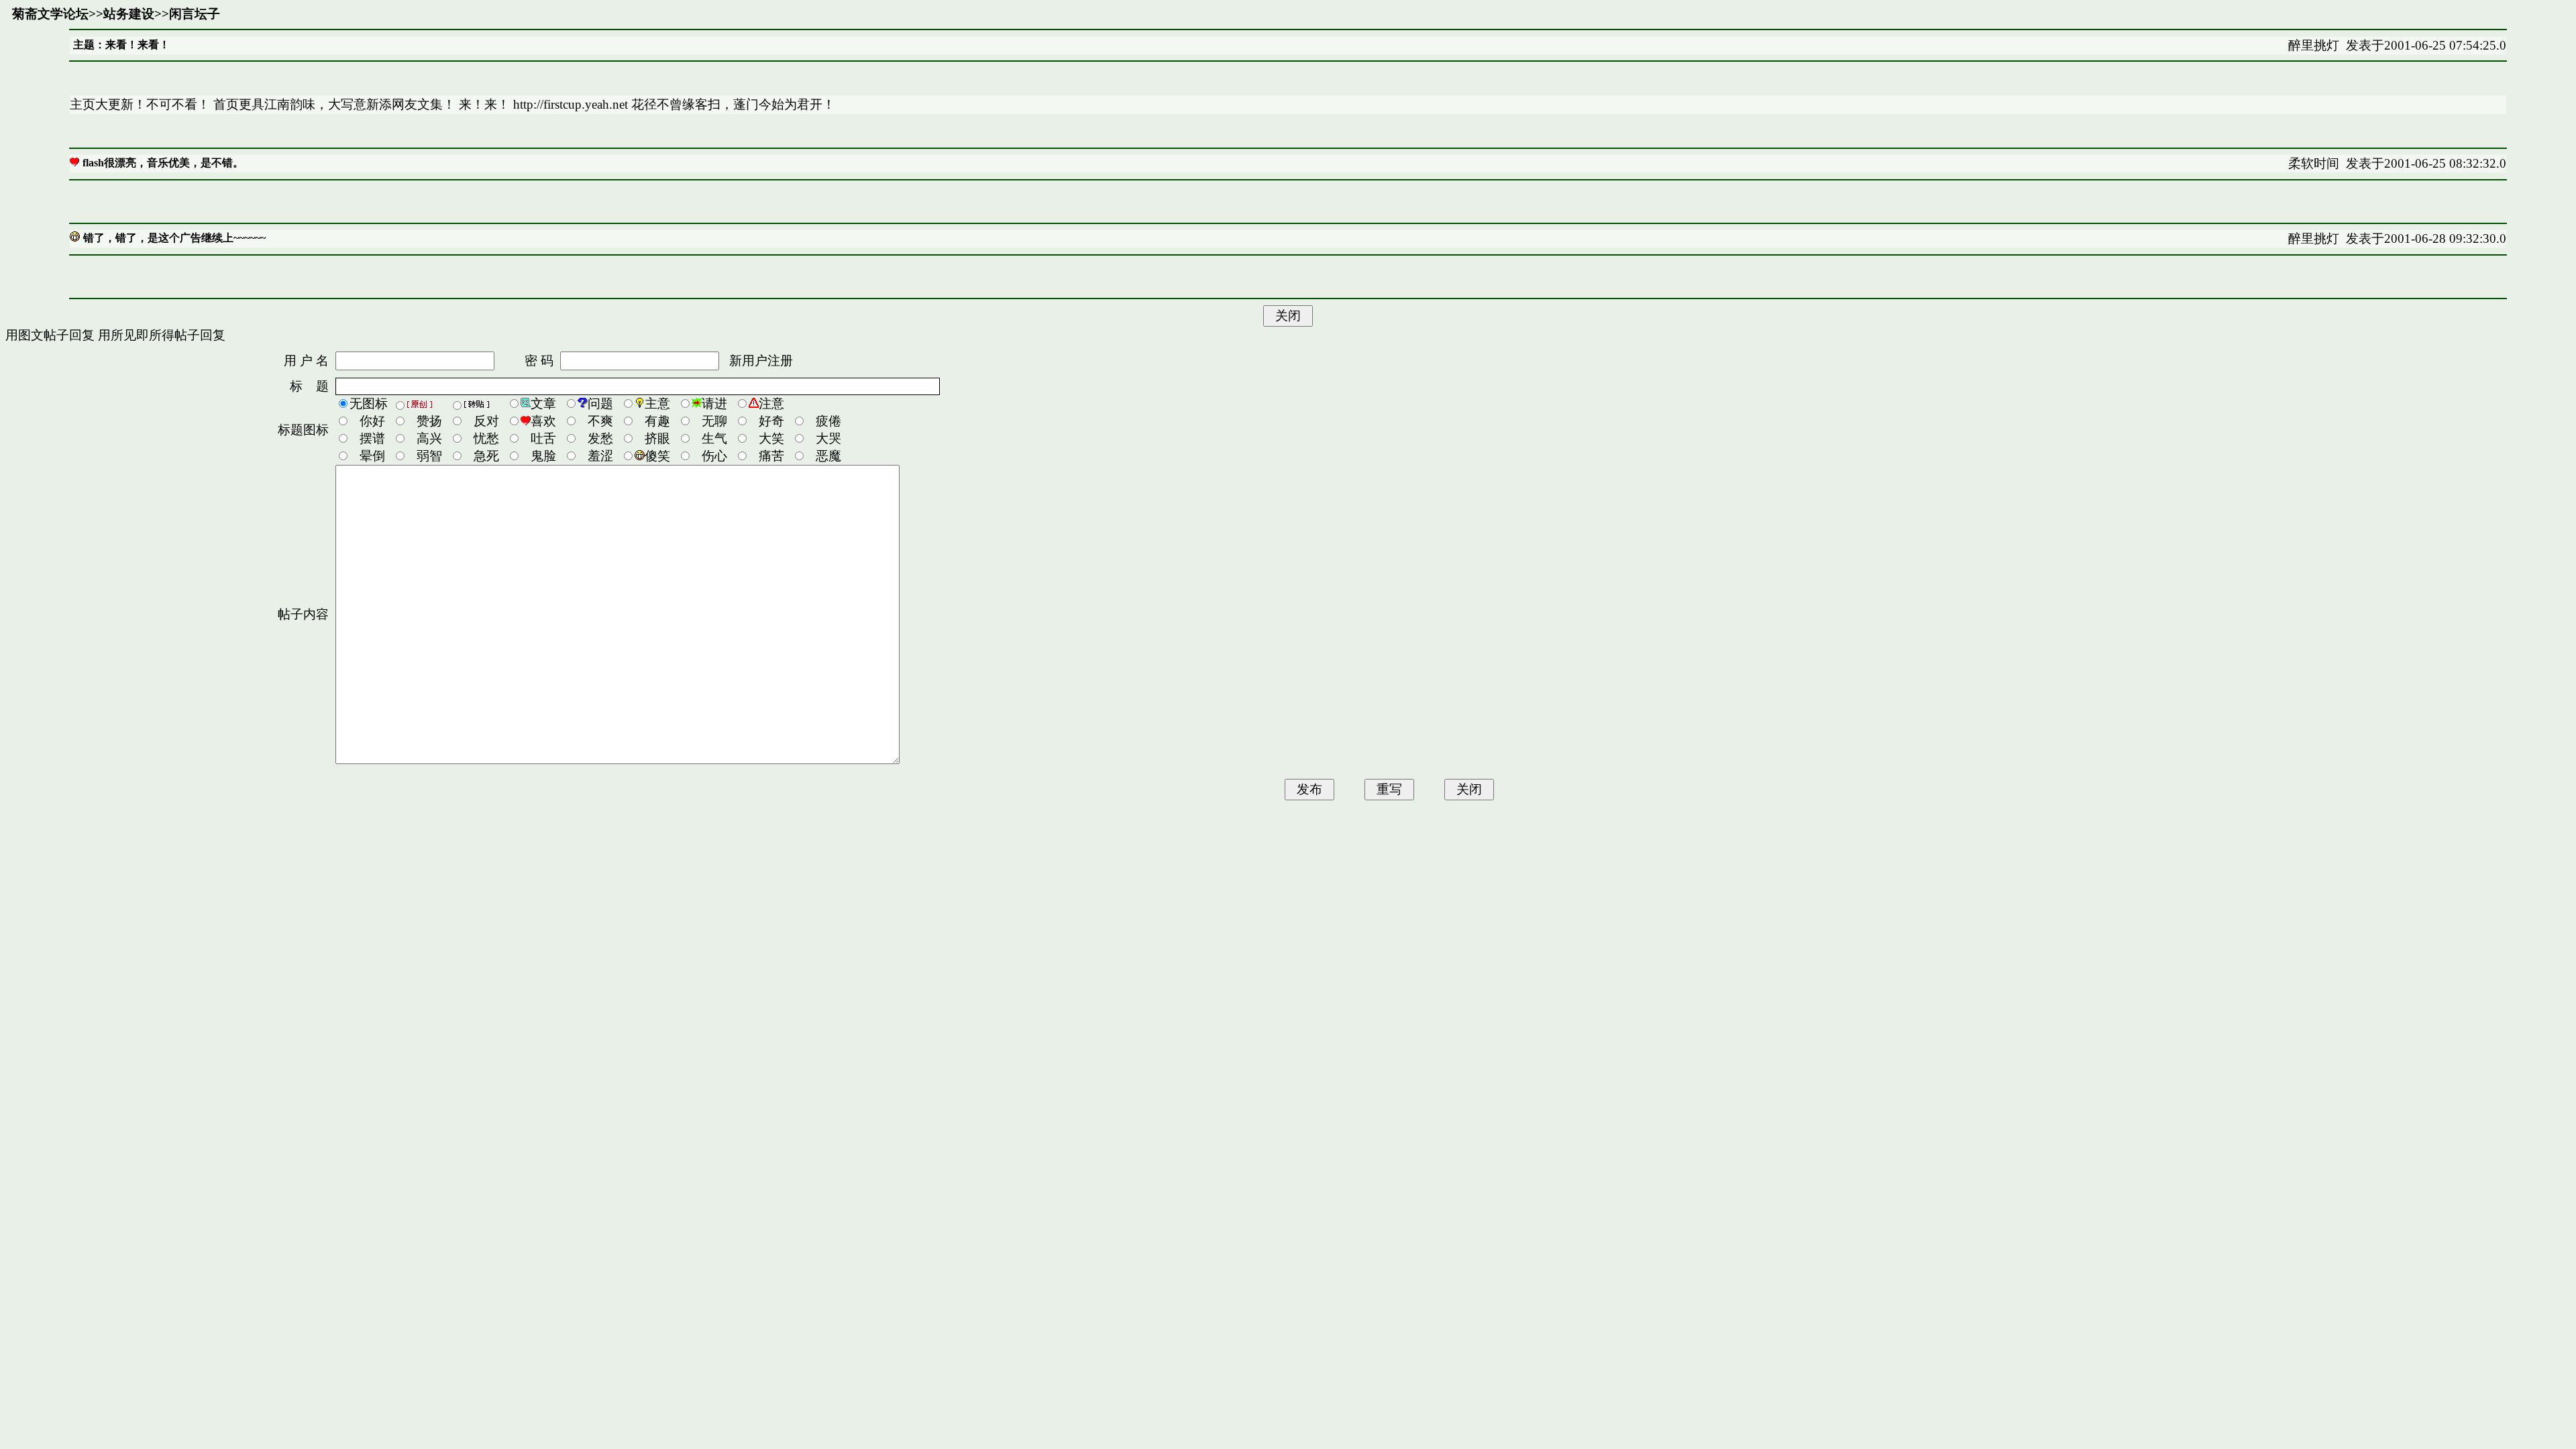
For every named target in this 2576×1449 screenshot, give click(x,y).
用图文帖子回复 (50, 335)
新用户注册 (761, 361)
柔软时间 (2314, 163)
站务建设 (129, 14)
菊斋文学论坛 (50, 14)
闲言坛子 (195, 14)
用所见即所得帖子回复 (162, 335)
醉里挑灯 (2314, 45)
